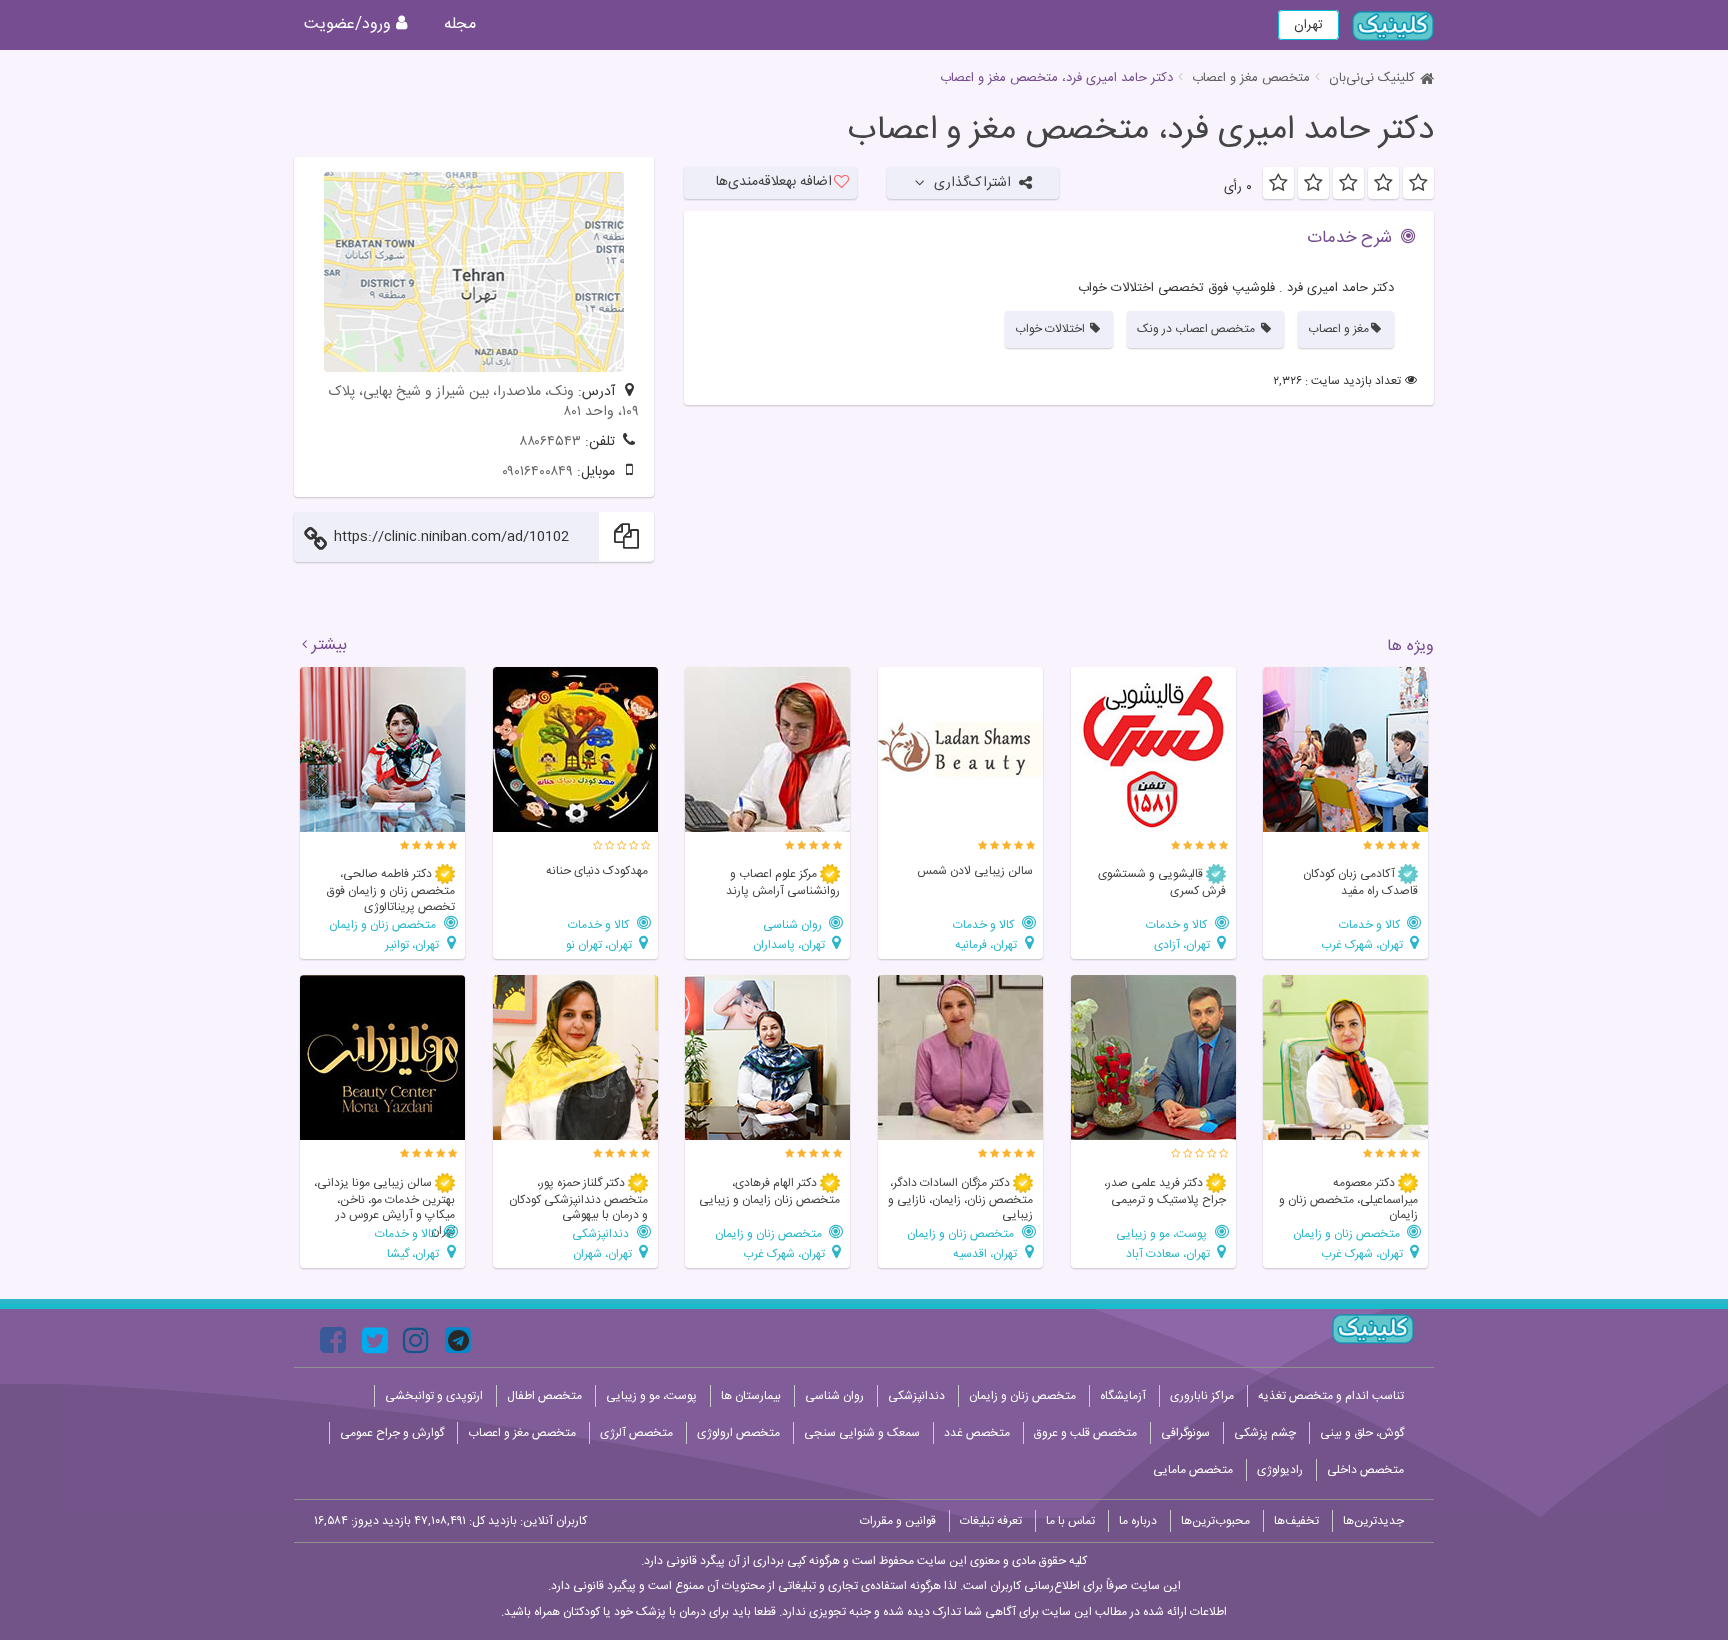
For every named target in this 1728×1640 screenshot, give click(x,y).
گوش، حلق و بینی (1362, 1433)
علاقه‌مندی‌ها (774, 182)
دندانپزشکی (602, 1233)
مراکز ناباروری (1202, 1396)
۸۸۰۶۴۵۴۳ (550, 442)
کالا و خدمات (1371, 924)
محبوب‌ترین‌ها (1215, 1521)
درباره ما (1138, 1521)
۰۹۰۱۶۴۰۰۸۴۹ (537, 472)
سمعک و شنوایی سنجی (862, 1433)
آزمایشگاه (1123, 1396)
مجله (460, 24)
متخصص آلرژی (636, 1433)
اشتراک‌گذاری (972, 183)
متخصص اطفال (544, 1396)
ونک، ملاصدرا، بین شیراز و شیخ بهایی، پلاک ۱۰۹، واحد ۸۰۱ (484, 402)
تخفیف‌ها (1296, 1521)
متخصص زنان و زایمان (384, 924)
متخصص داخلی (1365, 1470)
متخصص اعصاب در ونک (1197, 329)
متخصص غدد (977, 1433)
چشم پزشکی (1265, 1433)
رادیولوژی (1280, 1470)
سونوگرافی (1185, 1433)
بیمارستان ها (751, 1396)
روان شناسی (794, 924)
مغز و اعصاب (1338, 329)
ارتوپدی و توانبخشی (434, 1396)
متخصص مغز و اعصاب (1251, 78)
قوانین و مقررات (898, 1521)
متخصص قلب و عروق (1085, 1433)
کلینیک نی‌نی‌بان (1372, 78)
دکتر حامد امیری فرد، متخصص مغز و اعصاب (1141, 131)
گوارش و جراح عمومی (392, 1433)
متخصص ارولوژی (738, 1433)
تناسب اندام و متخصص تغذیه (1331, 1396)
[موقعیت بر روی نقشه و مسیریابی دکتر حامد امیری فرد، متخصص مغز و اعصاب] (474, 272)
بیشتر (329, 646)
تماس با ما (1070, 1521)
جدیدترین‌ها (1373, 1521)
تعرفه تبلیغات (991, 1521)
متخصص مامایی (1193, 1470)
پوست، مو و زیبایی (1163, 1233)
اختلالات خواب (1051, 329)
